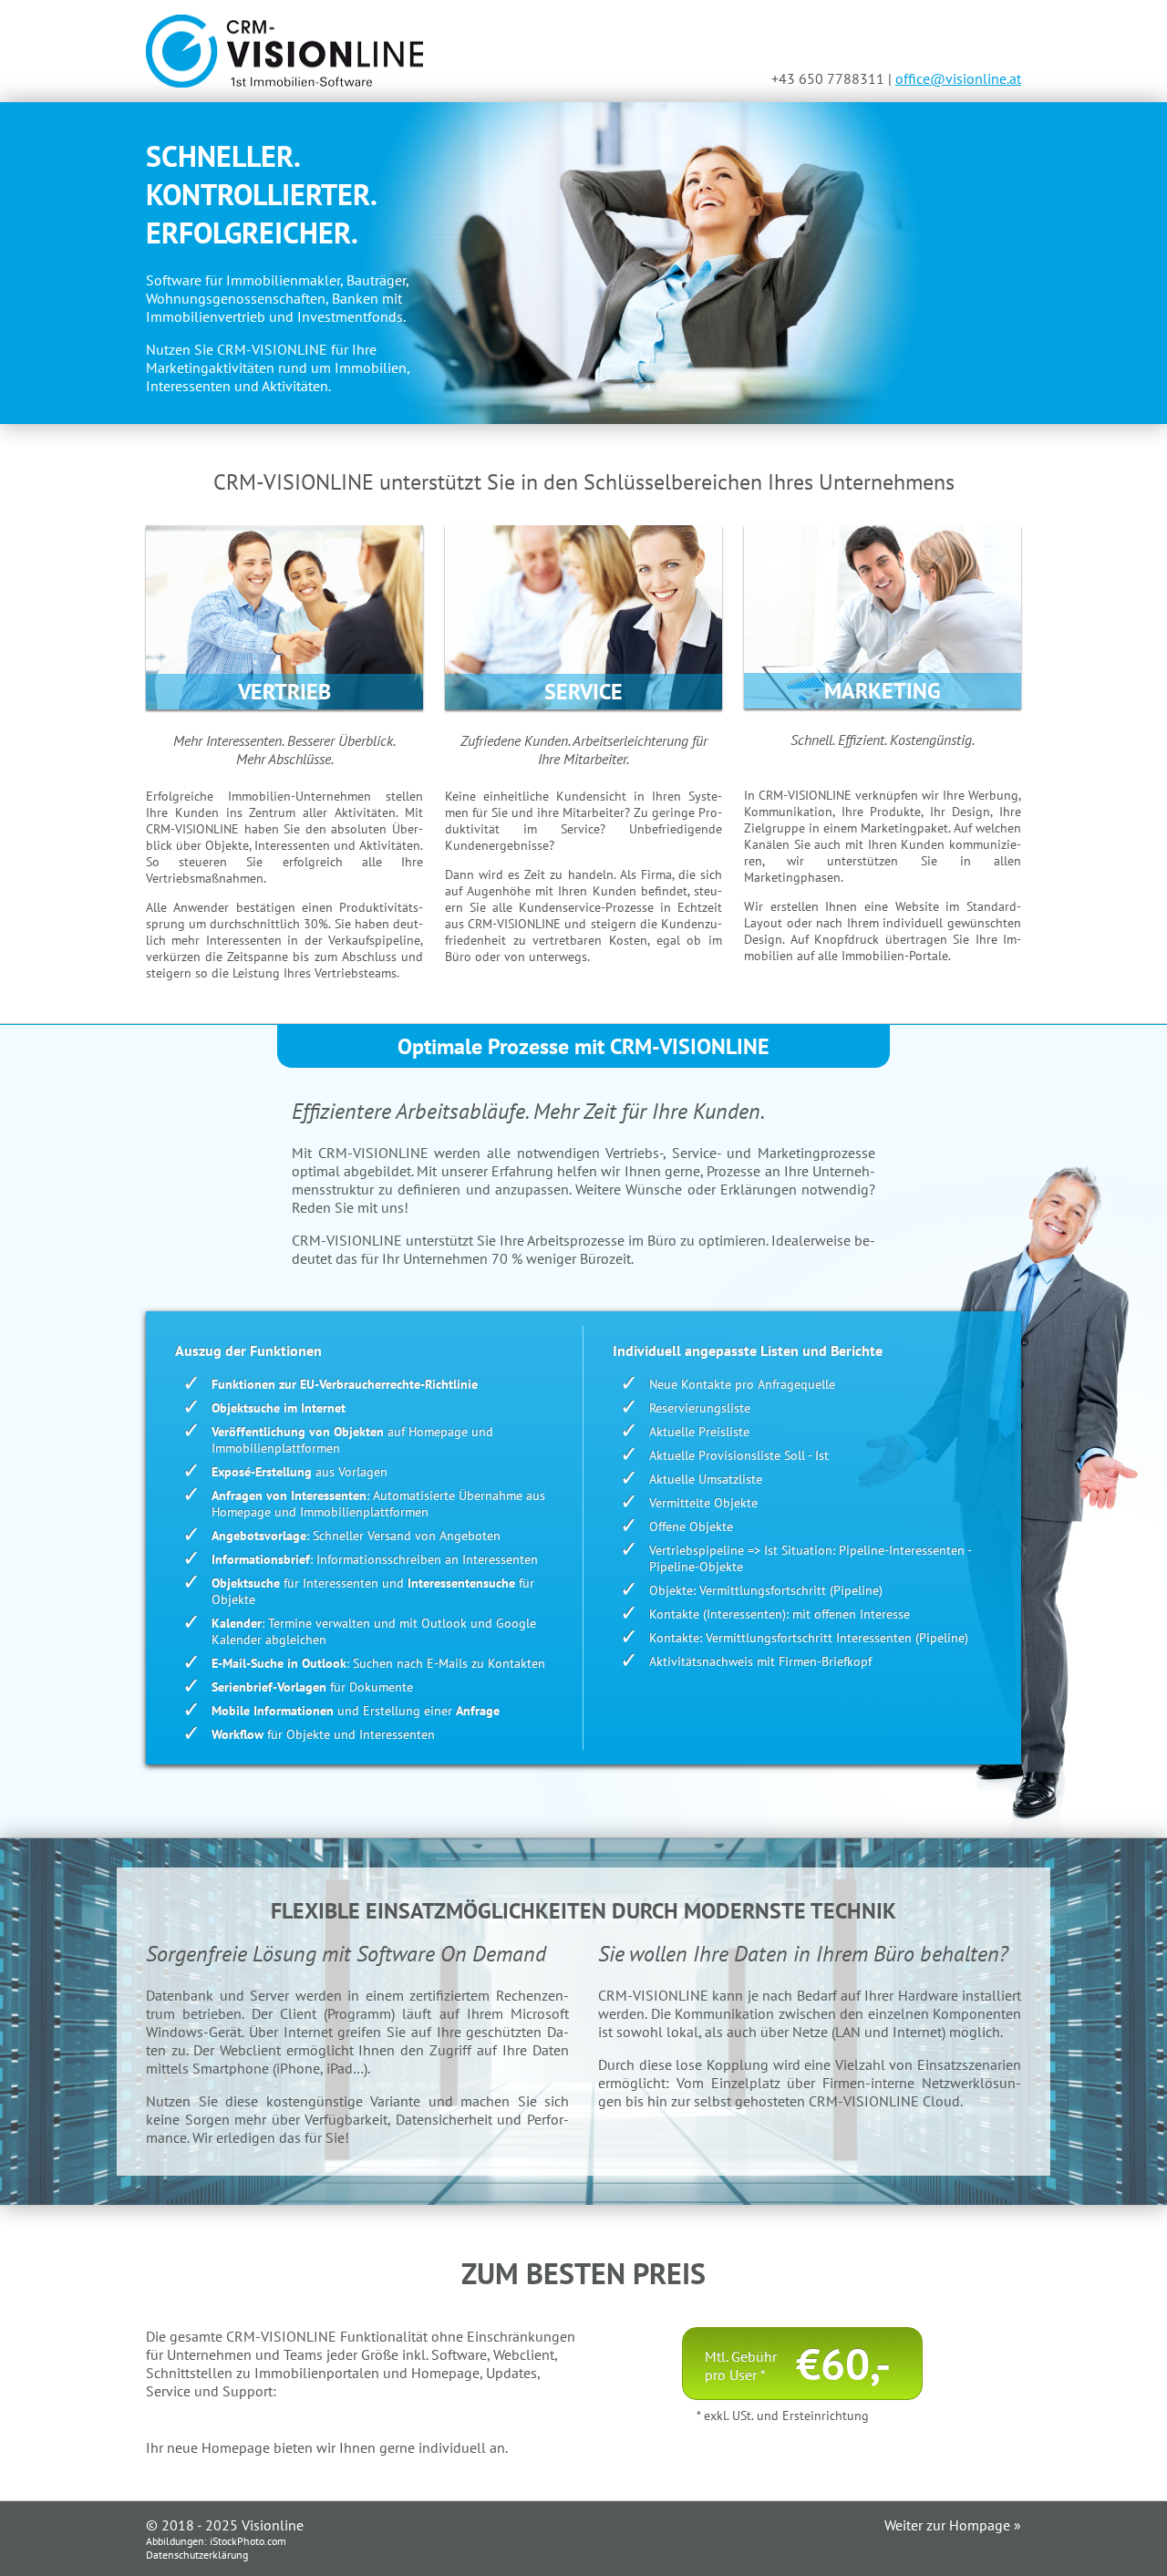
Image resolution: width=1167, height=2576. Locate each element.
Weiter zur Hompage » (953, 2525)
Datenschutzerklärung (197, 2555)
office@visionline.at (958, 78)
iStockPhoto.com (248, 2541)
